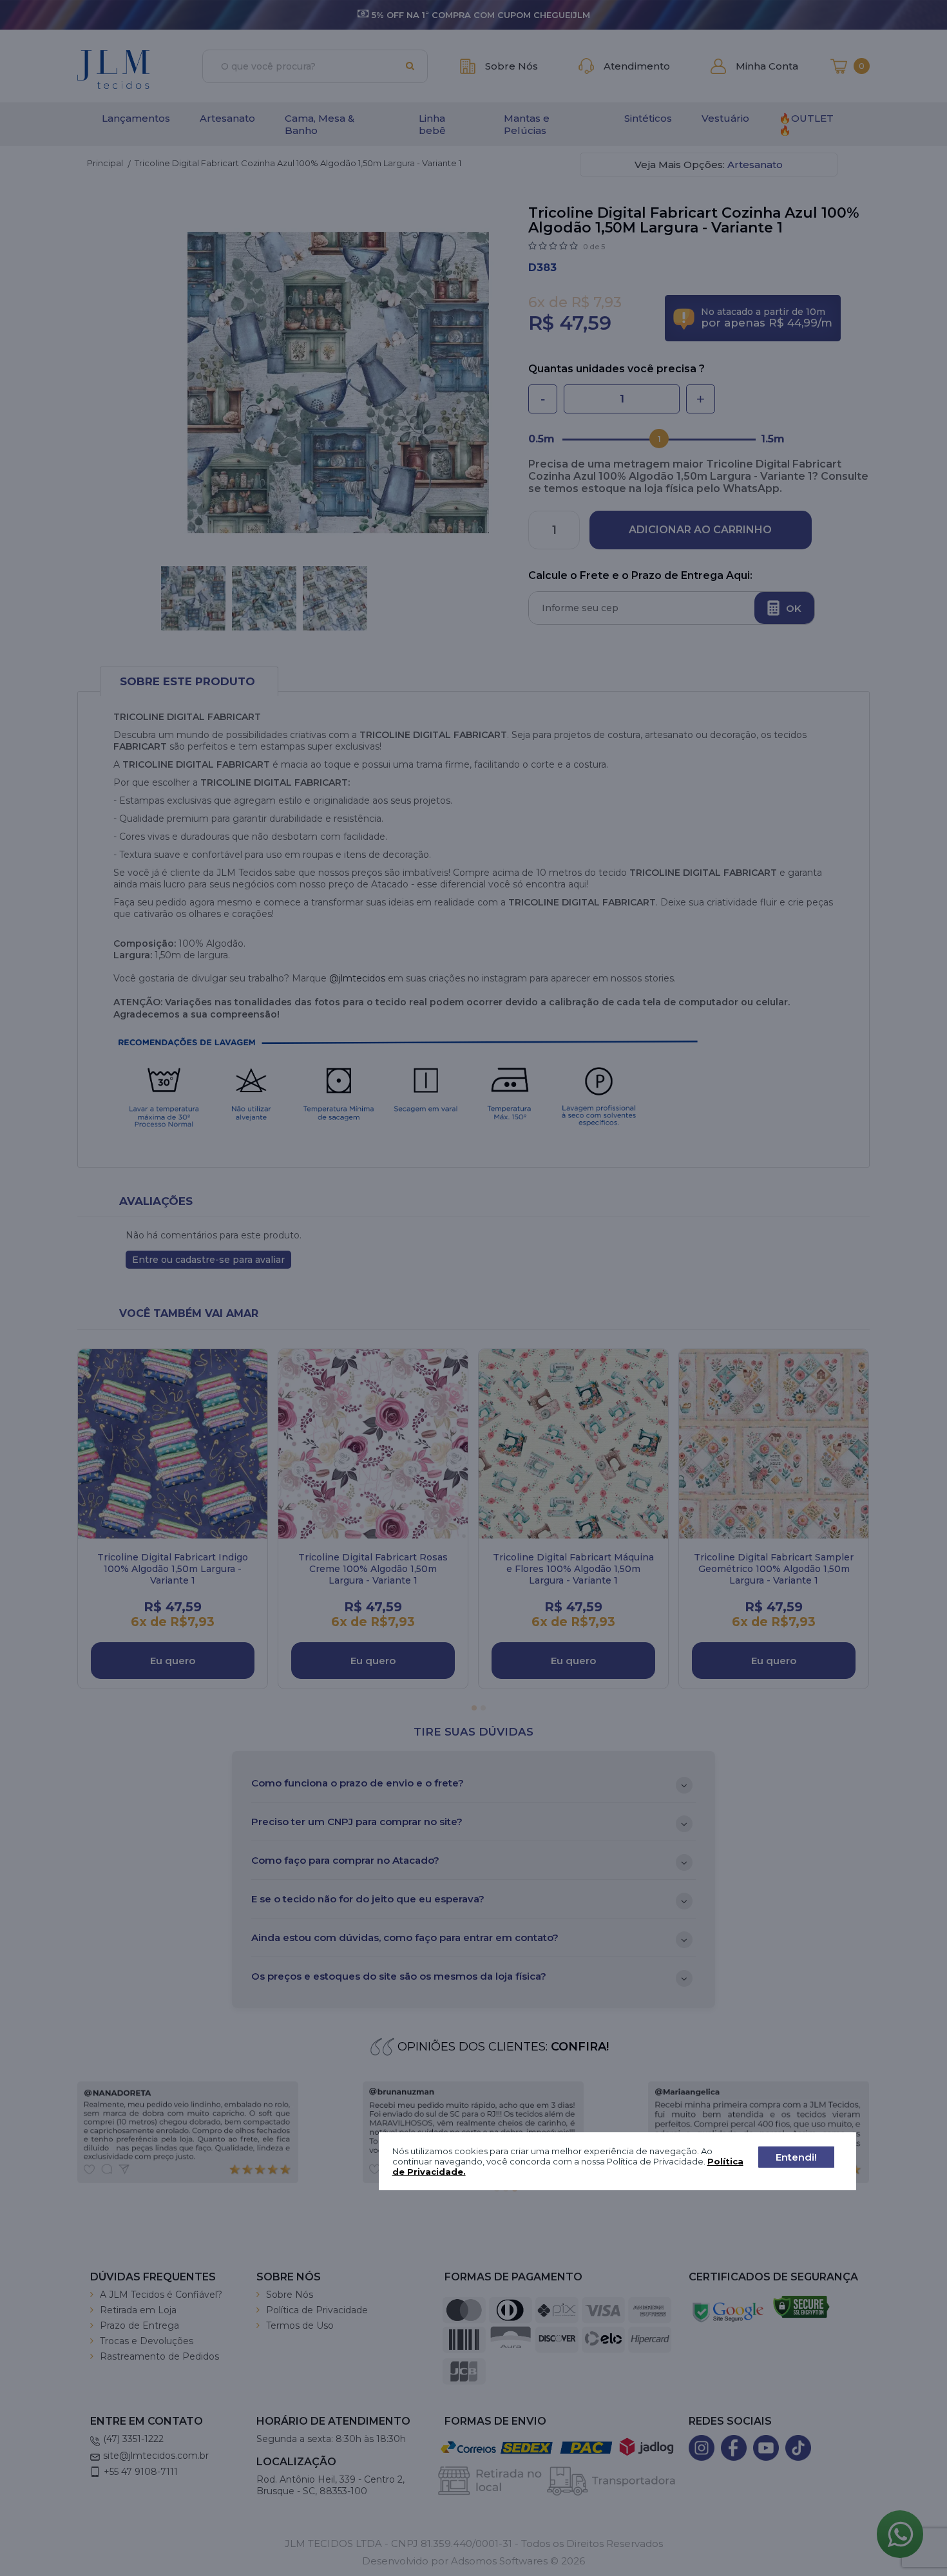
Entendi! (796, 2156)
